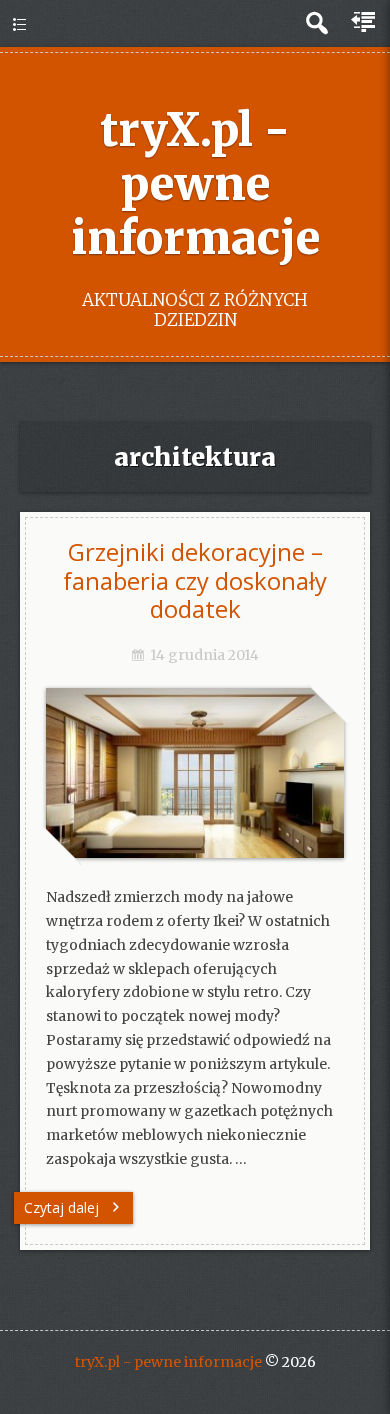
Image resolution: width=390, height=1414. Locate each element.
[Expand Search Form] (316, 23)
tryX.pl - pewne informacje (195, 184)
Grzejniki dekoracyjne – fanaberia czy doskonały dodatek (195, 580)
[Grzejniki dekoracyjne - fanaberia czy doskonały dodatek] (195, 853)
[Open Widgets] (365, 23)
